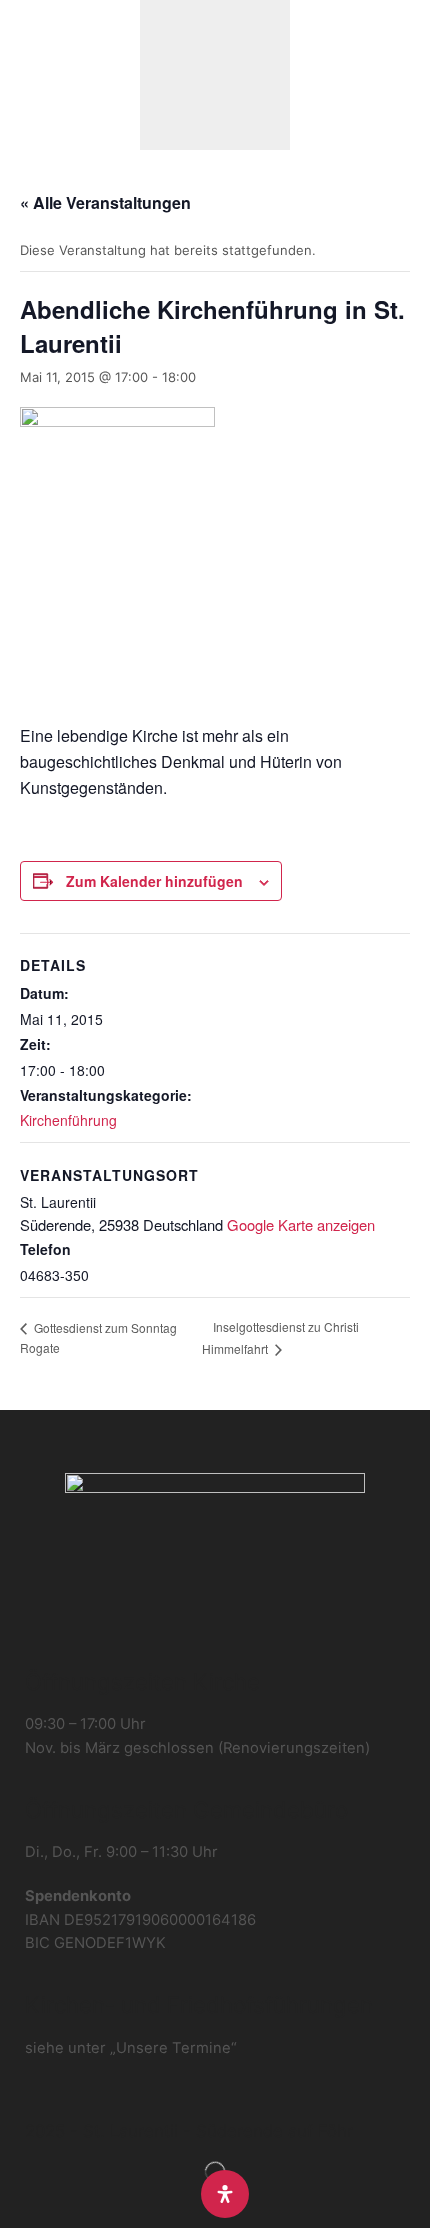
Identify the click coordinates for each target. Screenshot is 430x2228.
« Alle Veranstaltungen (105, 202)
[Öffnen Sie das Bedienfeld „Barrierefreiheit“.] (225, 2194)
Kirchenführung (68, 1120)
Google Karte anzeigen (301, 1224)
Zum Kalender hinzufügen (154, 881)
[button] (27, 75)
